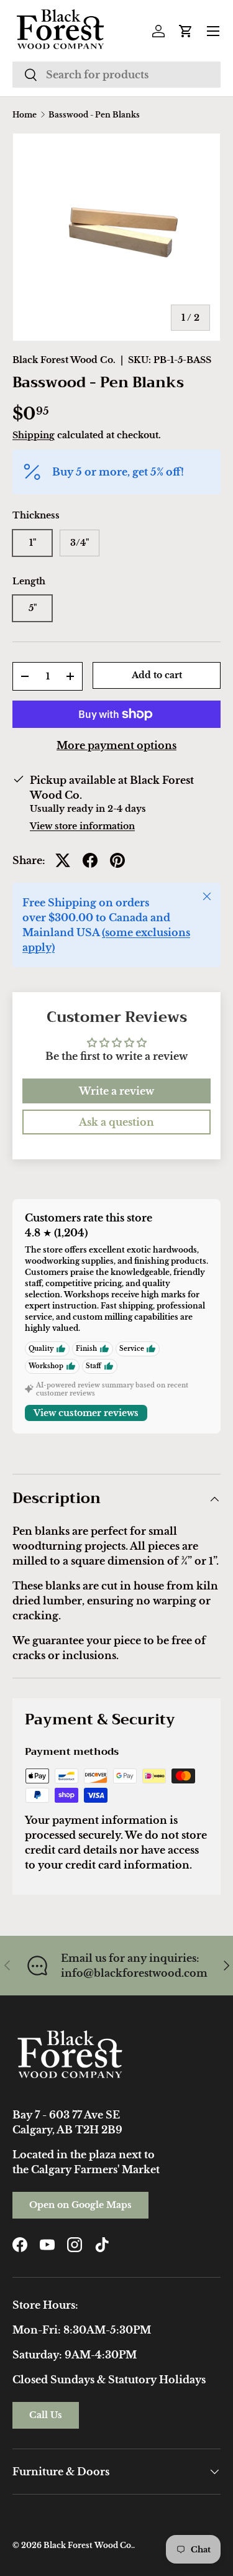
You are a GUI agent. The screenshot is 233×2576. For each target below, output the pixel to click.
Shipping (34, 435)
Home (25, 115)
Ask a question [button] (116, 1122)
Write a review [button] (116, 1091)
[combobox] (116, 75)
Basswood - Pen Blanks (94, 115)
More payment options (116, 745)
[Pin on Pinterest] (117, 860)
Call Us (46, 2415)
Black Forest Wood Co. (64, 360)
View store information (82, 826)
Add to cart (157, 675)
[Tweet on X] (63, 860)
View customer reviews (86, 1413)
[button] (186, 31)
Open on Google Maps (80, 2205)
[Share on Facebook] (90, 860)
